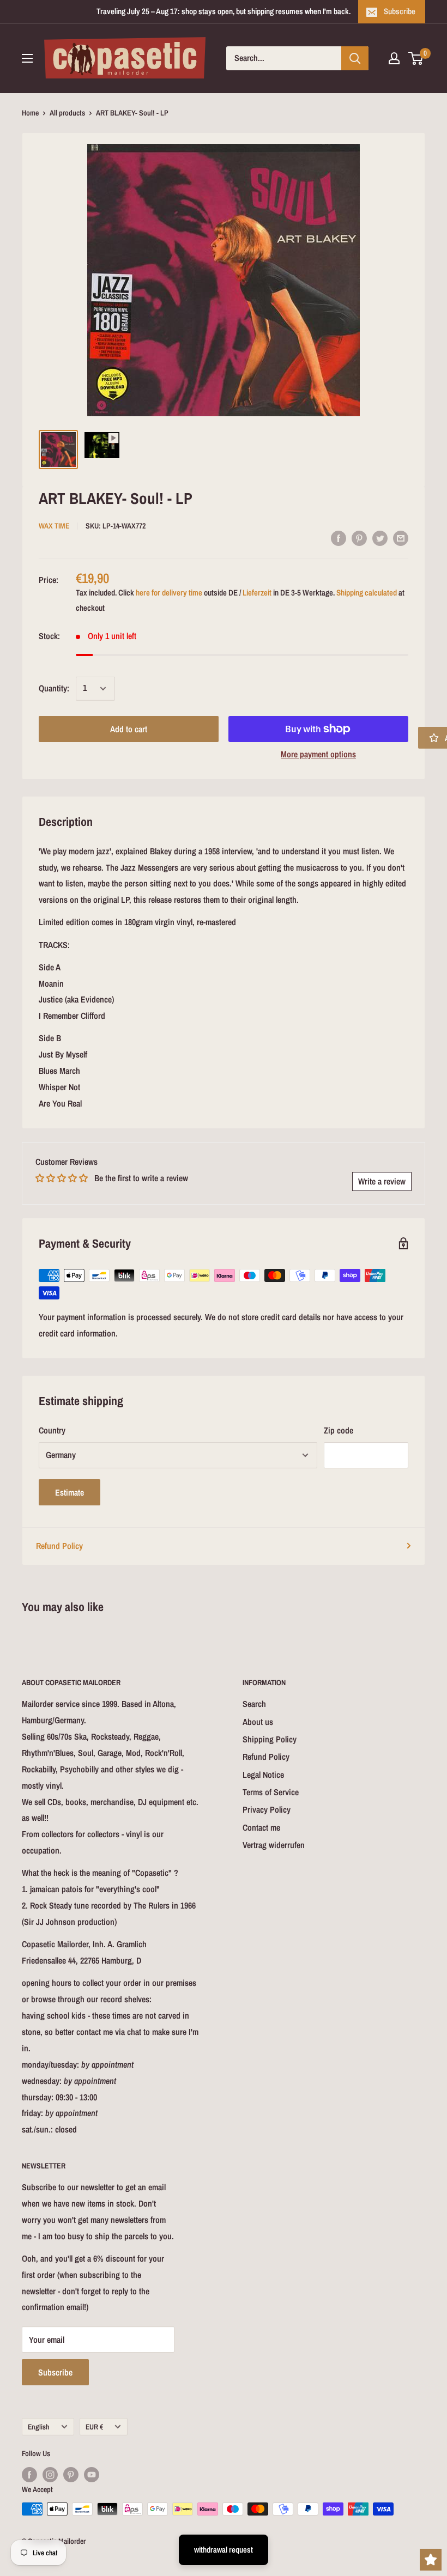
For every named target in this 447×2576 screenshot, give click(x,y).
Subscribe (400, 11)
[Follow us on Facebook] (29, 2475)
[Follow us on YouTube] (92, 2475)
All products (67, 113)
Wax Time (54, 526)
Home (30, 113)
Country (52, 1430)
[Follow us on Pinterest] (71, 2475)
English (39, 2427)
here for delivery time (169, 593)
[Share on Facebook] (339, 538)
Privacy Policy (267, 1809)
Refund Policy (59, 1546)
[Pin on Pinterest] (359, 538)
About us (258, 1722)
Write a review (382, 1181)
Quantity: (54, 688)
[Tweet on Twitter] (380, 538)
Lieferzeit (257, 593)
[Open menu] (27, 58)
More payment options (318, 754)
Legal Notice (263, 1775)
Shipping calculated (367, 593)
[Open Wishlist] (431, 2560)
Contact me (261, 1827)
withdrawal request (224, 2550)
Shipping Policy (270, 1739)
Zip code (339, 1430)
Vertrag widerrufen (274, 1845)
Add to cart (129, 729)
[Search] (355, 58)
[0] (416, 58)
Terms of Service (271, 1792)
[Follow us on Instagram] (50, 2475)
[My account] (394, 58)
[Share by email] (401, 538)
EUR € (94, 2427)
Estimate (70, 1492)
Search (254, 1704)
